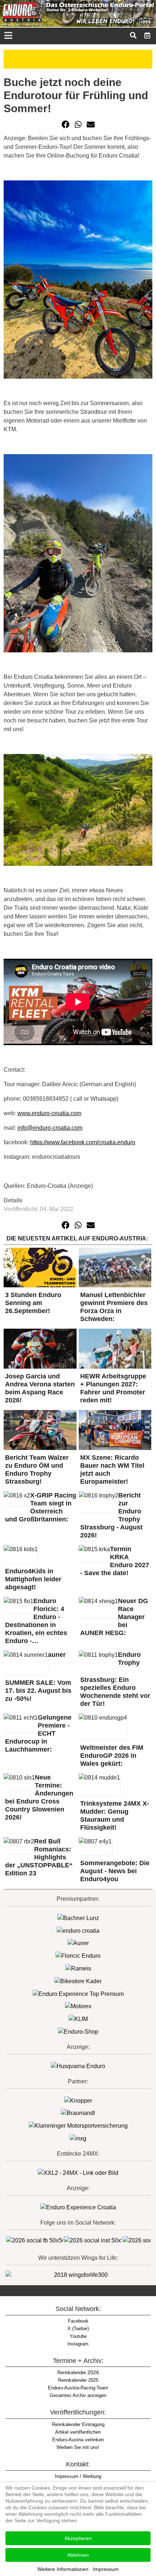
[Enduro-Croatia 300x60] (78, 1930)
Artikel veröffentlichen (78, 2432)
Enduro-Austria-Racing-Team (78, 2388)
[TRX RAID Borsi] (78, 2138)
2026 (78, 2372)
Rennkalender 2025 (78, 2380)
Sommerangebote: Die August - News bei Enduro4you (115, 1871)
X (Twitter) (78, 2329)
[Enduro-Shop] (78, 2031)
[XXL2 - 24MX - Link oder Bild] (78, 2173)
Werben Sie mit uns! (78, 2447)
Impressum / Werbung (78, 2476)
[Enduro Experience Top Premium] (78, 1994)
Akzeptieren (78, 2538)
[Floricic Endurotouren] (78, 1955)
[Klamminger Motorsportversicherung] (78, 2125)
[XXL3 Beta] (78, 2207)
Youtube (78, 2336)
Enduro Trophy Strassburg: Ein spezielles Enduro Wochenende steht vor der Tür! (115, 1679)
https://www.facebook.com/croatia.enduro (83, 1142)
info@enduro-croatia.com (50, 1128)
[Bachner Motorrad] (78, 1918)
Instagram (78, 2344)
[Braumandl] (78, 2113)
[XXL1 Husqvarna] (78, 2066)
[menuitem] (147, 35)
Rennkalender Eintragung (78, 2424)
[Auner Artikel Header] (78, 59)
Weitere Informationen (63, 2569)
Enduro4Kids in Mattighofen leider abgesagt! (33, 1579)
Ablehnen (78, 2555)
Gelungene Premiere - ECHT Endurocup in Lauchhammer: (38, 1733)
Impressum (106, 2569)
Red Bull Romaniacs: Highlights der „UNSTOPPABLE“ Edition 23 (39, 1857)
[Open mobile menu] (8, 36)
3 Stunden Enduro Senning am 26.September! (33, 1303)
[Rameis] (78, 1968)
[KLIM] (78, 2019)
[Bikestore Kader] (78, 1981)
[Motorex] (78, 2006)
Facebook (78, 2321)
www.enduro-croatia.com (49, 1113)
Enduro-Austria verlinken (78, 2440)
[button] (66, 125)
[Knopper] (78, 2100)
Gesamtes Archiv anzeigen (78, 2395)
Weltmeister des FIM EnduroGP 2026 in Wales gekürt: (112, 1756)
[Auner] (78, 1943)
